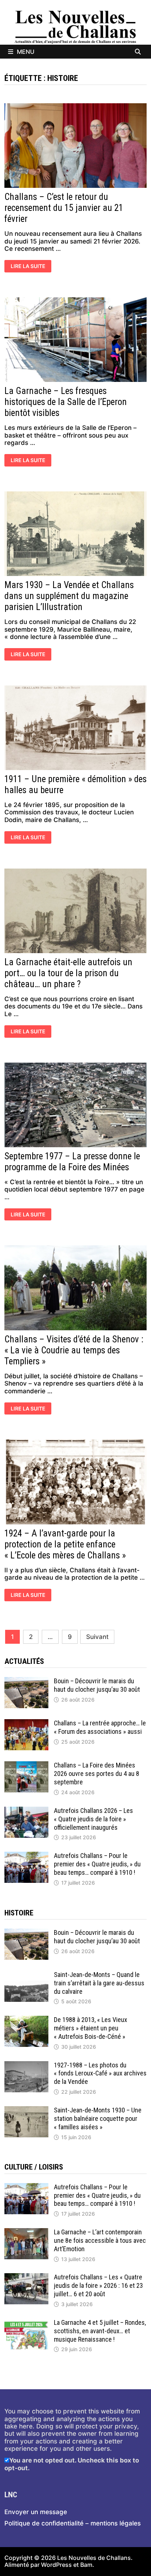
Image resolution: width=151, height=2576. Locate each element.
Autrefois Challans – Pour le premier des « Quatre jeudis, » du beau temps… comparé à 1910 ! (97, 1864)
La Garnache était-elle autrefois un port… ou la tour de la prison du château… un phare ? (68, 973)
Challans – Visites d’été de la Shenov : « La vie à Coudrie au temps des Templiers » (74, 1350)
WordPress (56, 2565)
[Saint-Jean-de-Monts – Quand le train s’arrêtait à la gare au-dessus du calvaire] (26, 1974)
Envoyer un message (36, 2512)
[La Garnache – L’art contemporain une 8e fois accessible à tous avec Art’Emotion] (26, 2232)
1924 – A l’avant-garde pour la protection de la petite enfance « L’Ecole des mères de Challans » (65, 1544)
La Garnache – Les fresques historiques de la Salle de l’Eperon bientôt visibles (66, 402)
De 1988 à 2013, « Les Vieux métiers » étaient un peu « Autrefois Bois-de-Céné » (91, 2028)
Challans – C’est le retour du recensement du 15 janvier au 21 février (64, 208)
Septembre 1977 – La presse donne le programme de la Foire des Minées (72, 1162)
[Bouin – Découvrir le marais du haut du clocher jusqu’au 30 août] (26, 1681)
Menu (26, 52)
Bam (86, 2565)
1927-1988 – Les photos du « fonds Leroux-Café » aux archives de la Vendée (100, 2073)
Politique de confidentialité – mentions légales (73, 2523)
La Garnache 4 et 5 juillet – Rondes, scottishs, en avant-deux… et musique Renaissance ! (100, 2331)
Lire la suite (30, 267)
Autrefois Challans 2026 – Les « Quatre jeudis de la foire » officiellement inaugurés (93, 1819)
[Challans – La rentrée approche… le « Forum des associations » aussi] (26, 1723)
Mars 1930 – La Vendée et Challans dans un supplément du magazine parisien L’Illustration (69, 596)
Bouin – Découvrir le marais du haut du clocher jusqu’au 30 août (97, 1685)
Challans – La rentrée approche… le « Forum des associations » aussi (100, 1727)
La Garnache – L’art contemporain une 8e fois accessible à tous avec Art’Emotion (100, 2240)
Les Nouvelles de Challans (94, 2558)
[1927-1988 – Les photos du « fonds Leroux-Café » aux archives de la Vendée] (26, 2065)
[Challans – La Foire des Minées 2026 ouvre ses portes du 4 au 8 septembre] (26, 1765)
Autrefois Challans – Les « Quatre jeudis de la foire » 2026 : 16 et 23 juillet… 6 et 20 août (98, 2285)
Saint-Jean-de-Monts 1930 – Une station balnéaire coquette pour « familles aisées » (98, 2118)
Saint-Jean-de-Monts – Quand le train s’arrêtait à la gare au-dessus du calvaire (99, 1983)
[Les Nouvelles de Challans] (75, 27)
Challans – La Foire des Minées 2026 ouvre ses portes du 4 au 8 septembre (97, 1774)
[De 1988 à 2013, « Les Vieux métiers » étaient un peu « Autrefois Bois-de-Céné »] (26, 2019)
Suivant (97, 1637)
